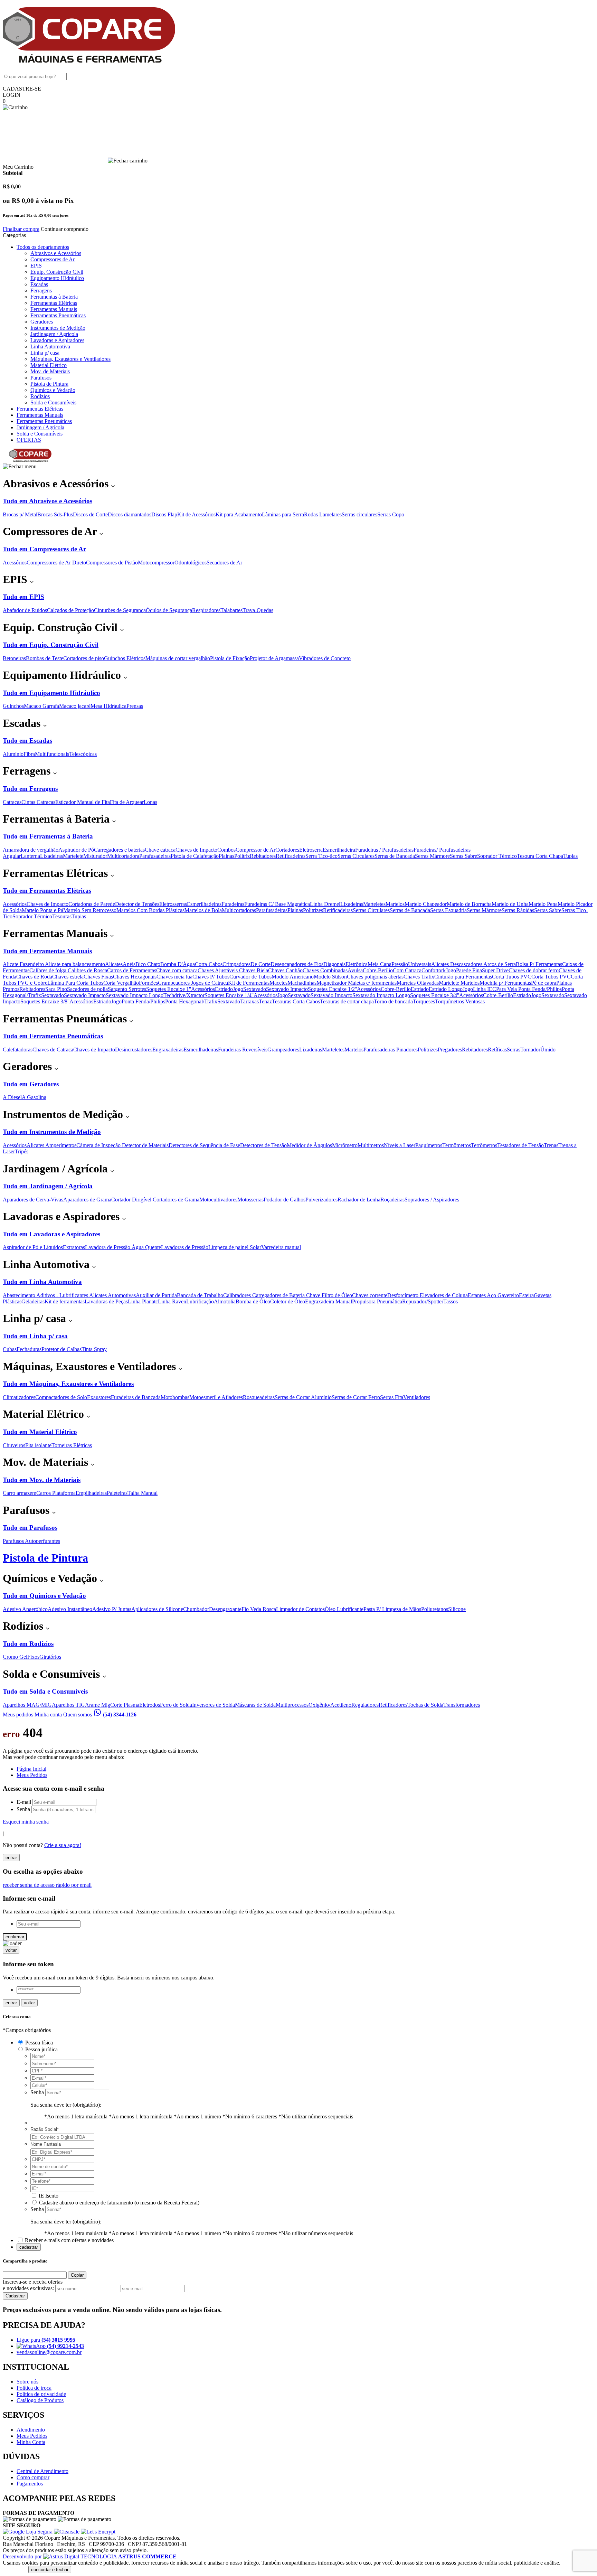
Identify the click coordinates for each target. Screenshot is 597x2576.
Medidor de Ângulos (309, 1145)
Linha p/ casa (45, 353)
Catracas (12, 802)
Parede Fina (469, 970)
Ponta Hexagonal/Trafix (191, 1001)
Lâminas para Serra (283, 514)
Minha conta (48, 1715)
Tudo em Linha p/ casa (35, 1336)
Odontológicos (191, 563)
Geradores (42, 322)
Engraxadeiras (168, 1050)
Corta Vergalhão (121, 983)
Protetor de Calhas (61, 1349)
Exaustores (99, 1397)
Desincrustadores (134, 1050)
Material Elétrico (49, 365)
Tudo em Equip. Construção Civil (51, 645)
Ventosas (475, 1001)
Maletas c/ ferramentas (372, 983)
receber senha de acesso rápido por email (47, 1885)
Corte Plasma (125, 1705)
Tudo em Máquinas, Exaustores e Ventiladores (68, 1384)
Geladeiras (33, 1301)
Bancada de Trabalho (200, 1295)
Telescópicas (83, 754)
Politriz (242, 856)
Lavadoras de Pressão (185, 1247)
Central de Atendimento (42, 2471)
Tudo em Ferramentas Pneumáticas (53, 1036)
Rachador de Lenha (359, 1200)
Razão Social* (45, 2129)
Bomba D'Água (178, 964)
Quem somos (78, 1715)
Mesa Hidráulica (108, 706)
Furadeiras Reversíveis (243, 1050)
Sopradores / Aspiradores (432, 1200)
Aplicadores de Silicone (157, 1609)
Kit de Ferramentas (249, 983)
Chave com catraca (177, 970)
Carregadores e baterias (119, 850)
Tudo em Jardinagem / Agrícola (48, 1186)
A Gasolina (34, 1097)
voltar (11, 1950)
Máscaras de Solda (255, 1705)
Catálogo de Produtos (40, 2400)
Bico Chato (148, 964)
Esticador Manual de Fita (83, 802)
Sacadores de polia (87, 989)
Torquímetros (450, 1001)
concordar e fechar (50, 2570)
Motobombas (175, 1397)
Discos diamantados (130, 514)
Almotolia (225, 1301)
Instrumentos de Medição (58, 328)
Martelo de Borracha (469, 904)
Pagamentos (30, 2484)
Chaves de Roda (34, 977)
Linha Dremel (325, 904)
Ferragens (41, 291)
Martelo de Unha (510, 904)
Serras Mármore (432, 856)
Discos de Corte (90, 514)
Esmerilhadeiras (204, 904)
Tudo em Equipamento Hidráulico (51, 693)
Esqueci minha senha (26, 1822)
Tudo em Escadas (27, 741)
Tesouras (62, 916)
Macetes (278, 983)
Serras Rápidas (518, 910)
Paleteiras (117, 1493)
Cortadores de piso (84, 658)
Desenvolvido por (23, 2556)
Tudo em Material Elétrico (40, 1432)
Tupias (570, 856)
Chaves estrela (68, 977)
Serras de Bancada (395, 856)
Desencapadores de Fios (297, 964)
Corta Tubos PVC (512, 977)
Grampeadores (174, 983)
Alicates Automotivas (112, 1295)
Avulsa (355, 970)
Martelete (73, 856)
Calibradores (238, 1295)
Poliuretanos (435, 1609)
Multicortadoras (239, 910)
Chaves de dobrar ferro (534, 970)
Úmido (548, 1050)
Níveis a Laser (400, 1145)
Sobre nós (27, 2382)
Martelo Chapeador (426, 904)
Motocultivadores (218, 1200)
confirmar (15, 1937)
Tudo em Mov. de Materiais (42, 1480)
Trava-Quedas (258, 610)
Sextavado (255, 989)
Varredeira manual (281, 1247)
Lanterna (30, 856)
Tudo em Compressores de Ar (44, 549)
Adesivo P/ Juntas (112, 1609)
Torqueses (424, 1001)
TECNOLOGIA (129, 2556)
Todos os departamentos (43, 247)
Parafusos (41, 378)
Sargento (118, 989)
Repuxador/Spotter (423, 1301)
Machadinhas (302, 983)
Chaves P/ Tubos (211, 977)
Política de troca (34, 2388)
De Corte (260, 964)
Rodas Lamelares (323, 514)
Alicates (114, 964)
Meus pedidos (18, 1715)
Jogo (451, 970)
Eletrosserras (173, 904)
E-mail (24, 1802)
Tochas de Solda (425, 1705)
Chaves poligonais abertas (375, 977)
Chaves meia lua (174, 977)
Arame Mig (98, 1705)
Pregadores (450, 1050)
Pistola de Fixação (230, 658)
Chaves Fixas (98, 977)
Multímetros (371, 1145)
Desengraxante (225, 1609)
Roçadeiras (392, 1200)
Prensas (135, 706)
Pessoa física (39, 2043)
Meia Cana (380, 964)
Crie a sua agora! (63, 1845)
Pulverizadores (321, 1200)
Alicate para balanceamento (75, 964)
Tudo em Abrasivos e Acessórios (48, 501)
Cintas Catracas (38, 802)
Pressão (400, 964)
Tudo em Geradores (31, 1084)
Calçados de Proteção (70, 610)
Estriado (224, 989)
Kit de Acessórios (196, 514)
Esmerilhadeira (339, 850)
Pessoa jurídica (41, 2049)
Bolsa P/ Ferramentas (539, 964)
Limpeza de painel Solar (235, 1247)
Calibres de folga (49, 970)
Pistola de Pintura (49, 384)
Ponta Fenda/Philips (540, 989)
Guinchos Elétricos (125, 658)
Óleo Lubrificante (344, 1609)
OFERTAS (29, 440)
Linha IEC (485, 989)
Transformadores (462, 1705)
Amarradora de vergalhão (31, 850)
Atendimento (31, 2430)
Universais (420, 964)
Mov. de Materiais (50, 371)
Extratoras (74, 1247)
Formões (148, 983)
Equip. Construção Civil (57, 272)
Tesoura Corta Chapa (540, 856)
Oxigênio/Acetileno (330, 1705)
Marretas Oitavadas (418, 983)
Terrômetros (484, 1145)
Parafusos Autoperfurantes (31, 1541)
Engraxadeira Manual (329, 1301)
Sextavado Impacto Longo (135, 995)
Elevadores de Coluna (444, 1295)
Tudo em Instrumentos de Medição (52, 1132)
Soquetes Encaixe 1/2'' (332, 989)
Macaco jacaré (75, 706)
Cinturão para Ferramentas (463, 977)
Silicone (457, 1609)
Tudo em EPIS (23, 597)
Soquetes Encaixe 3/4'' (435, 995)
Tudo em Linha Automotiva (42, 1282)
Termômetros (457, 1145)
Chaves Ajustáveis (218, 970)
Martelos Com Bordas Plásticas (150, 910)
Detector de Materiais (145, 1145)
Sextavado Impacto (287, 989)
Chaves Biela (254, 970)
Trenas (551, 1145)
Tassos (451, 1301)
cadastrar (29, 2247)
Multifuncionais (52, 754)
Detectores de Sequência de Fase (204, 1145)
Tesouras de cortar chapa (347, 1001)
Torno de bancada (393, 1001)
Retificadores (393, 1705)
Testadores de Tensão (520, 1145)
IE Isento (49, 2196)
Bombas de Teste (45, 658)
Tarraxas (249, 1001)
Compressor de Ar (255, 850)
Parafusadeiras (155, 856)
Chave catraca (160, 850)
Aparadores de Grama (87, 1200)
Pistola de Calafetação (195, 856)
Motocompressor (156, 563)
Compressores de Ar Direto (56, 563)
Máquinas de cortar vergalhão (178, 658)
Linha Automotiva (50, 346)
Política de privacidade (41, 2394)
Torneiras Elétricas (72, 1445)
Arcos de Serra (500, 964)
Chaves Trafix (419, 977)
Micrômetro (345, 1145)
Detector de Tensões (137, 904)
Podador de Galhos (285, 1200)
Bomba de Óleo (253, 1301)
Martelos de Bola (203, 910)
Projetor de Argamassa (274, 658)
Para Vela (507, 989)
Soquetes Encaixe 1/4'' (229, 995)
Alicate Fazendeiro (24, 964)
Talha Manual (143, 1493)
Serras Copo (391, 514)
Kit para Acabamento (239, 514)
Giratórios (50, 1657)
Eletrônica (357, 964)
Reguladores (365, 1705)
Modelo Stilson (330, 977)
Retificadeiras (291, 856)
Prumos (11, 989)
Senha (23, 1809)
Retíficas (497, 1050)
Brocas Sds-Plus (55, 514)
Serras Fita (392, 1397)
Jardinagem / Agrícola (54, 334)
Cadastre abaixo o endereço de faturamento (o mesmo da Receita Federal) (119, 2203)
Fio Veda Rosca (259, 1609)
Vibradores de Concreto (325, 658)
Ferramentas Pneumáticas (58, 315)
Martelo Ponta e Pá (42, 910)
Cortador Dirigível (132, 1200)
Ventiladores (417, 1397)
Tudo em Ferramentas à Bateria (48, 836)
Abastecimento (20, 1295)
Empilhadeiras (91, 1493)
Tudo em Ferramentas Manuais (47, 951)
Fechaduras (29, 1349)
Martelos (395, 904)
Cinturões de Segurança (120, 610)
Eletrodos (150, 1705)
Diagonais (334, 964)
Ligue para (46, 2340)
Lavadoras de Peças (106, 1301)
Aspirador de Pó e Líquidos (33, 1247)
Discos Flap (164, 514)
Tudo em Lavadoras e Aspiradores (51, 1234)
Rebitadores (263, 856)
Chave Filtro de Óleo (329, 1295)
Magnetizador (332, 983)
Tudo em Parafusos (30, 1528)
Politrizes (313, 910)
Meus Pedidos (32, 1775)
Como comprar (33, 2477)
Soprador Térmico (497, 856)
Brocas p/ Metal (20, 514)
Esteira (526, 1295)
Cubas (10, 1349)
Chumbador (196, 1609)
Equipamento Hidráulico (57, 278)
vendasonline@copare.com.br (49, 2352)
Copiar (77, 2275)
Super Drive (495, 970)
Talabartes (231, 610)
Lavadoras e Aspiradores (57, 340)
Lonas (150, 802)
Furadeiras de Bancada (136, 1397)
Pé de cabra (544, 983)
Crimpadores (236, 964)
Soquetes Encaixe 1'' (169, 989)
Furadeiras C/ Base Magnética (277, 904)
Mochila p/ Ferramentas (505, 983)
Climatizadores (19, 1397)
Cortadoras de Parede (92, 904)
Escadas (39, 284)
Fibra (29, 754)
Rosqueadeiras (259, 1397)
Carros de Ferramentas (132, 970)
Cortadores (287, 850)
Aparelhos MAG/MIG (27, 1705)
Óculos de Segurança (169, 610)
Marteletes (374, 904)
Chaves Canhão (285, 970)
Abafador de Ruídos (25, 610)
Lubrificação (200, 1301)
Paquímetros (429, 1145)
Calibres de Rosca (87, 970)
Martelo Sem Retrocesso (90, 910)
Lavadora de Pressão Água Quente (123, 1247)
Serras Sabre (463, 856)
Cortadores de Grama (176, 1200)
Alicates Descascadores (457, 964)
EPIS (36, 266)
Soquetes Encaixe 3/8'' (45, 1001)
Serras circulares (359, 514)
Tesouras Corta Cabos (296, 1001)
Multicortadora (123, 856)
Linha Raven (172, 1301)
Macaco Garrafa (41, 706)
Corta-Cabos (209, 964)
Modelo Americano (293, 977)
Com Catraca (407, 970)
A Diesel (12, 1097)
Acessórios (15, 563)
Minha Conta (31, 2442)
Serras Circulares (356, 856)
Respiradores (206, 610)
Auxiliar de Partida (156, 1295)
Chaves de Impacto (196, 850)
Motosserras (250, 1200)
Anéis (129, 964)
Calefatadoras (18, 1050)
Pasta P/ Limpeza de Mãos (392, 1609)
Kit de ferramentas (65, 1301)
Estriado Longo (446, 989)
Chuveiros (14, 1445)
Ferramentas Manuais (54, 309)
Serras (514, 1050)
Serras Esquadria (448, 910)
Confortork (434, 970)
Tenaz (265, 1001)
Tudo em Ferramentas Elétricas (47, 891)
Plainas (226, 856)
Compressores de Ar (53, 259)
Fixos (33, 1657)
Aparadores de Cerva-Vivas (33, 1200)
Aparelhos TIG (68, 1705)
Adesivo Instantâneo (70, 1609)
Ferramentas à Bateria (54, 297)
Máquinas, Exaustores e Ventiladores (70, 359)
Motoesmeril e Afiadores (216, 1397)
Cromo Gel (15, 1657)
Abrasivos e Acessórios (56, 253)
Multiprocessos (292, 1705)
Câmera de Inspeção (99, 1145)
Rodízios (40, 396)
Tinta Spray (94, 1349)
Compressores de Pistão (112, 563)
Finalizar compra (21, 229)
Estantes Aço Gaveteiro (493, 1295)
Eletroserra (311, 850)
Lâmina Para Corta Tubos (75, 983)
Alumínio (13, 754)
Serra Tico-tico (321, 856)
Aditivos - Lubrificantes (63, 1295)
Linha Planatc (143, 1301)
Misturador (95, 856)
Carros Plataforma (56, 1493)
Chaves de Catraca (53, 1050)
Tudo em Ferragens (30, 789)
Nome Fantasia (46, 2144)
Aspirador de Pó (76, 850)
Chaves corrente (370, 1295)
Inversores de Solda (214, 1705)
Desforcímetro (404, 1295)
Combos (226, 850)
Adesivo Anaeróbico (25, 1609)
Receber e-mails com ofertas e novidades (69, 2240)
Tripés (22, 1151)
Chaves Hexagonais (135, 977)
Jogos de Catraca (210, 983)
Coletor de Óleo (288, 1301)
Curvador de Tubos (250, 977)
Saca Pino (56, 989)
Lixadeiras (51, 856)
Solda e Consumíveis (53, 402)
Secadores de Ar (224, 563)
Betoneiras (14, 658)
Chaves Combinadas (325, 970)
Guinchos (13, 706)
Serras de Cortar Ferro (356, 1397)
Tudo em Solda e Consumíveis (45, 1691)
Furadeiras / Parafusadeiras (384, 850)
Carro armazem (20, 1493)
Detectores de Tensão (263, 1145)
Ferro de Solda (176, 1705)
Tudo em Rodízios (28, 1644)
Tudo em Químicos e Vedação (44, 1596)
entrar (11, 1858)
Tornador (530, 1050)
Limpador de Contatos (300, 1609)
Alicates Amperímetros (51, 1145)
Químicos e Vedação (53, 390)
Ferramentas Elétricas (54, 303)
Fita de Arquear (127, 802)
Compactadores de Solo (61, 1397)
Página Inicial (31, 1769)
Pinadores (407, 1050)
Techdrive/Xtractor (184, 995)
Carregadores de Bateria (279, 1295)
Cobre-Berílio (378, 970)
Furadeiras (233, 904)
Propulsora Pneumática (377, 1301)
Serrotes (137, 989)
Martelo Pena (543, 904)
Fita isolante (38, 1445)
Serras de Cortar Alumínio (303, 1397)
